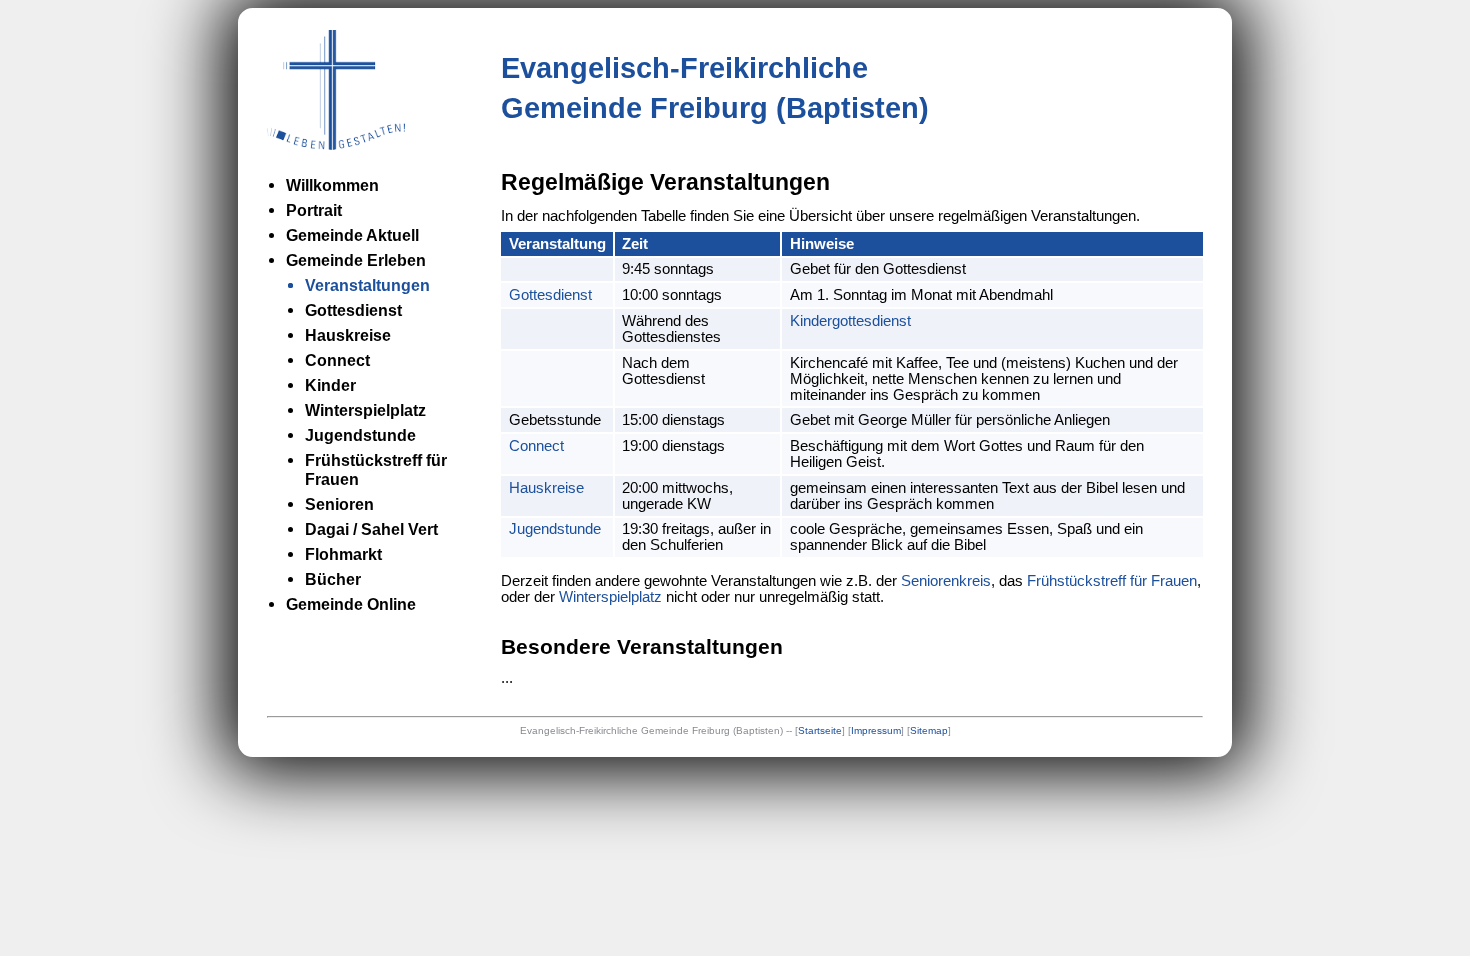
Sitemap (929, 730)
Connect (536, 446)
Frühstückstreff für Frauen (1112, 581)
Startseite (820, 730)
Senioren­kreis (946, 581)
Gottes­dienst (550, 295)
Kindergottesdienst (850, 321)
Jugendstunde (555, 529)
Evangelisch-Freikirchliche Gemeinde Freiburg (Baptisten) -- (657, 730)
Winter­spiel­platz (610, 597)
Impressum (876, 730)
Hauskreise (546, 488)
